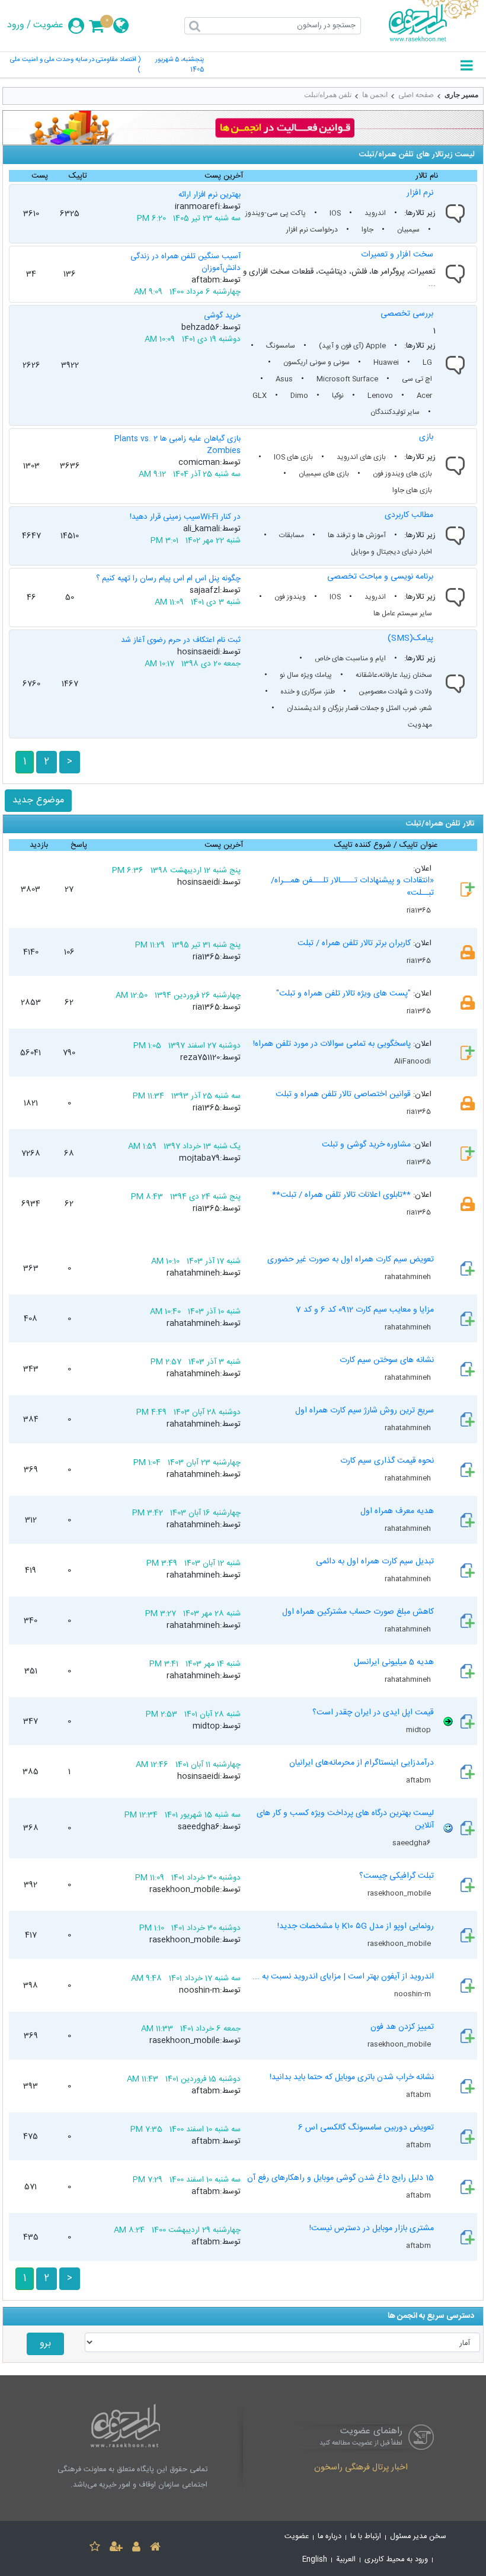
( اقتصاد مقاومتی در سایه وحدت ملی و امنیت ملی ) (75, 65)
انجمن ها (375, 95)
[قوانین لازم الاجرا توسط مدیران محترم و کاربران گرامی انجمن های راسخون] (243, 128)
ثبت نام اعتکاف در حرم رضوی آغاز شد (181, 640)
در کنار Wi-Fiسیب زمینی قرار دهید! (185, 517)
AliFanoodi (413, 1061)
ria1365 (420, 910)
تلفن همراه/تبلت (328, 95)
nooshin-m (413, 1994)
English (315, 2560)
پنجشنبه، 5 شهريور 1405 (180, 65)
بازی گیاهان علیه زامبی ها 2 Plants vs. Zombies (178, 445)
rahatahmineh (409, 1277)
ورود (16, 25)
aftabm (419, 1780)
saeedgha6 (413, 1843)
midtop (419, 1730)
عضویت (48, 25)
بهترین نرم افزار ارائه (210, 195)
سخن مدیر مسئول (418, 2537)
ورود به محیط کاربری (396, 2560)
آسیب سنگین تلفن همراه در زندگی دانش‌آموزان (186, 262)
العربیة (346, 2560)
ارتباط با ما (366, 2537)
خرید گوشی (222, 316)
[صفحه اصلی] (155, 2548)
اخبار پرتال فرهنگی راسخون (361, 2468)
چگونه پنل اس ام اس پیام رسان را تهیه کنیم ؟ (168, 579)
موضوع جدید (38, 800)
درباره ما (330, 2537)
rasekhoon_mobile (400, 1893)
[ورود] (136, 2548)
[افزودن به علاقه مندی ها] (95, 2548)
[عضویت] (116, 2548)
